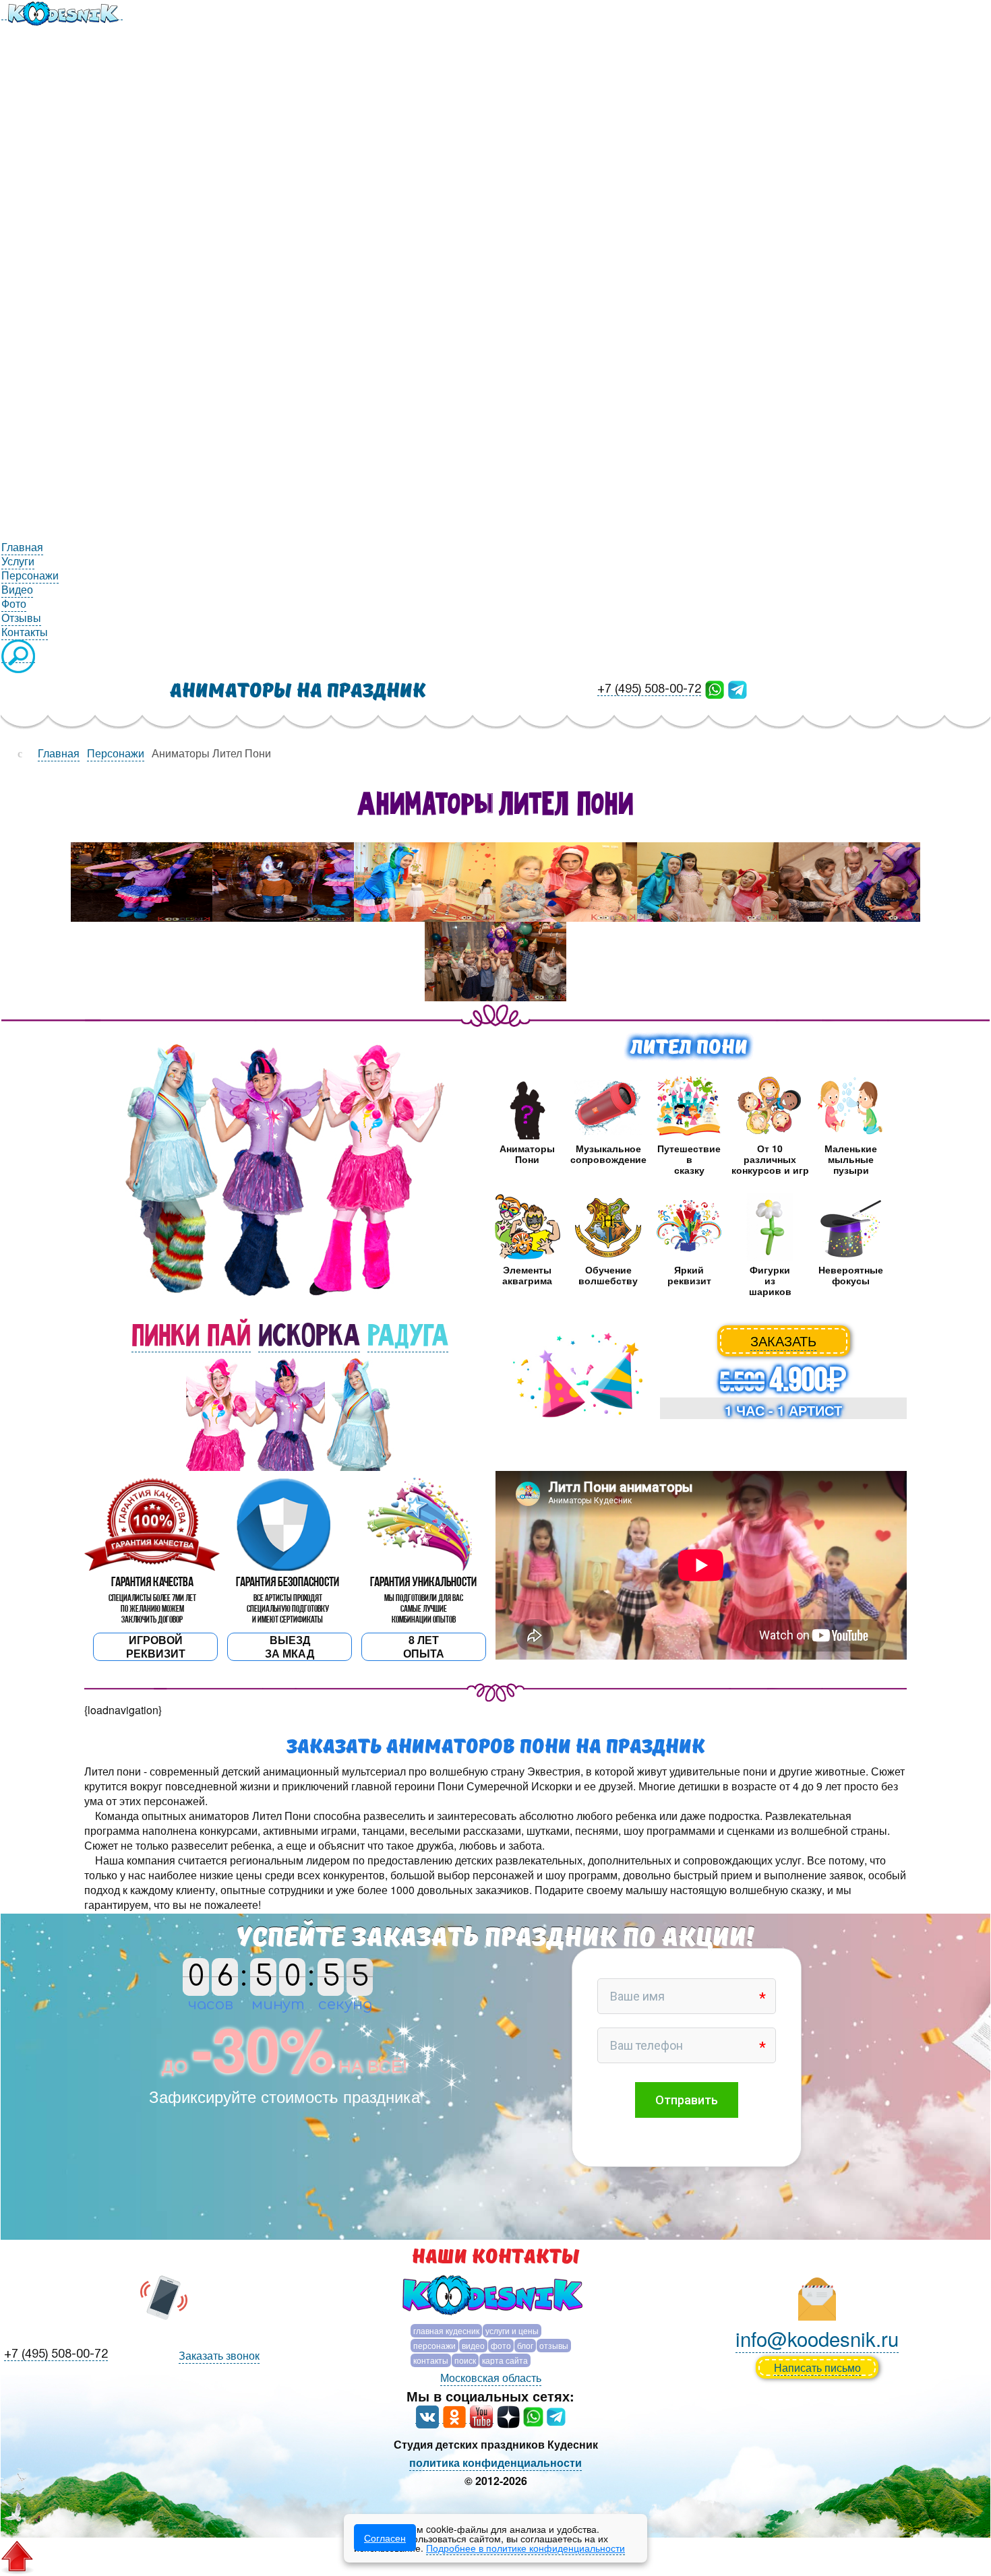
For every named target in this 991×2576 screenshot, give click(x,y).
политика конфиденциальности (495, 2462)
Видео (473, 2345)
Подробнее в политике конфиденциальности (525, 2548)
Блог (525, 2345)
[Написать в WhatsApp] (715, 688)
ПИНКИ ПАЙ (191, 1336)
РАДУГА (408, 1336)
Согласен (385, 2538)
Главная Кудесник (446, 2330)
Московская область (491, 2378)
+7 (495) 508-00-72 (649, 690)
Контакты (431, 2360)
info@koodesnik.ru (817, 2338)
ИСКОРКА (309, 1336)
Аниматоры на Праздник (298, 691)
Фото (501, 2345)
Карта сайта (505, 2360)
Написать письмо (817, 2367)
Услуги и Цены (512, 2330)
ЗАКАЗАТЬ (783, 1341)
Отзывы (554, 2345)
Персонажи (434, 2345)
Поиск (465, 2360)
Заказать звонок (219, 2355)
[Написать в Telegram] (738, 688)
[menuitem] (62, 12)
